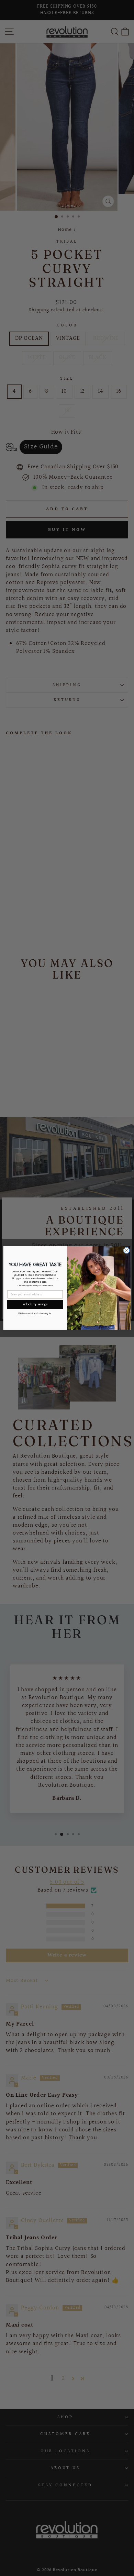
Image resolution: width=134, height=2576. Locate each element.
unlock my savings (35, 1304)
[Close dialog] (127, 1251)
